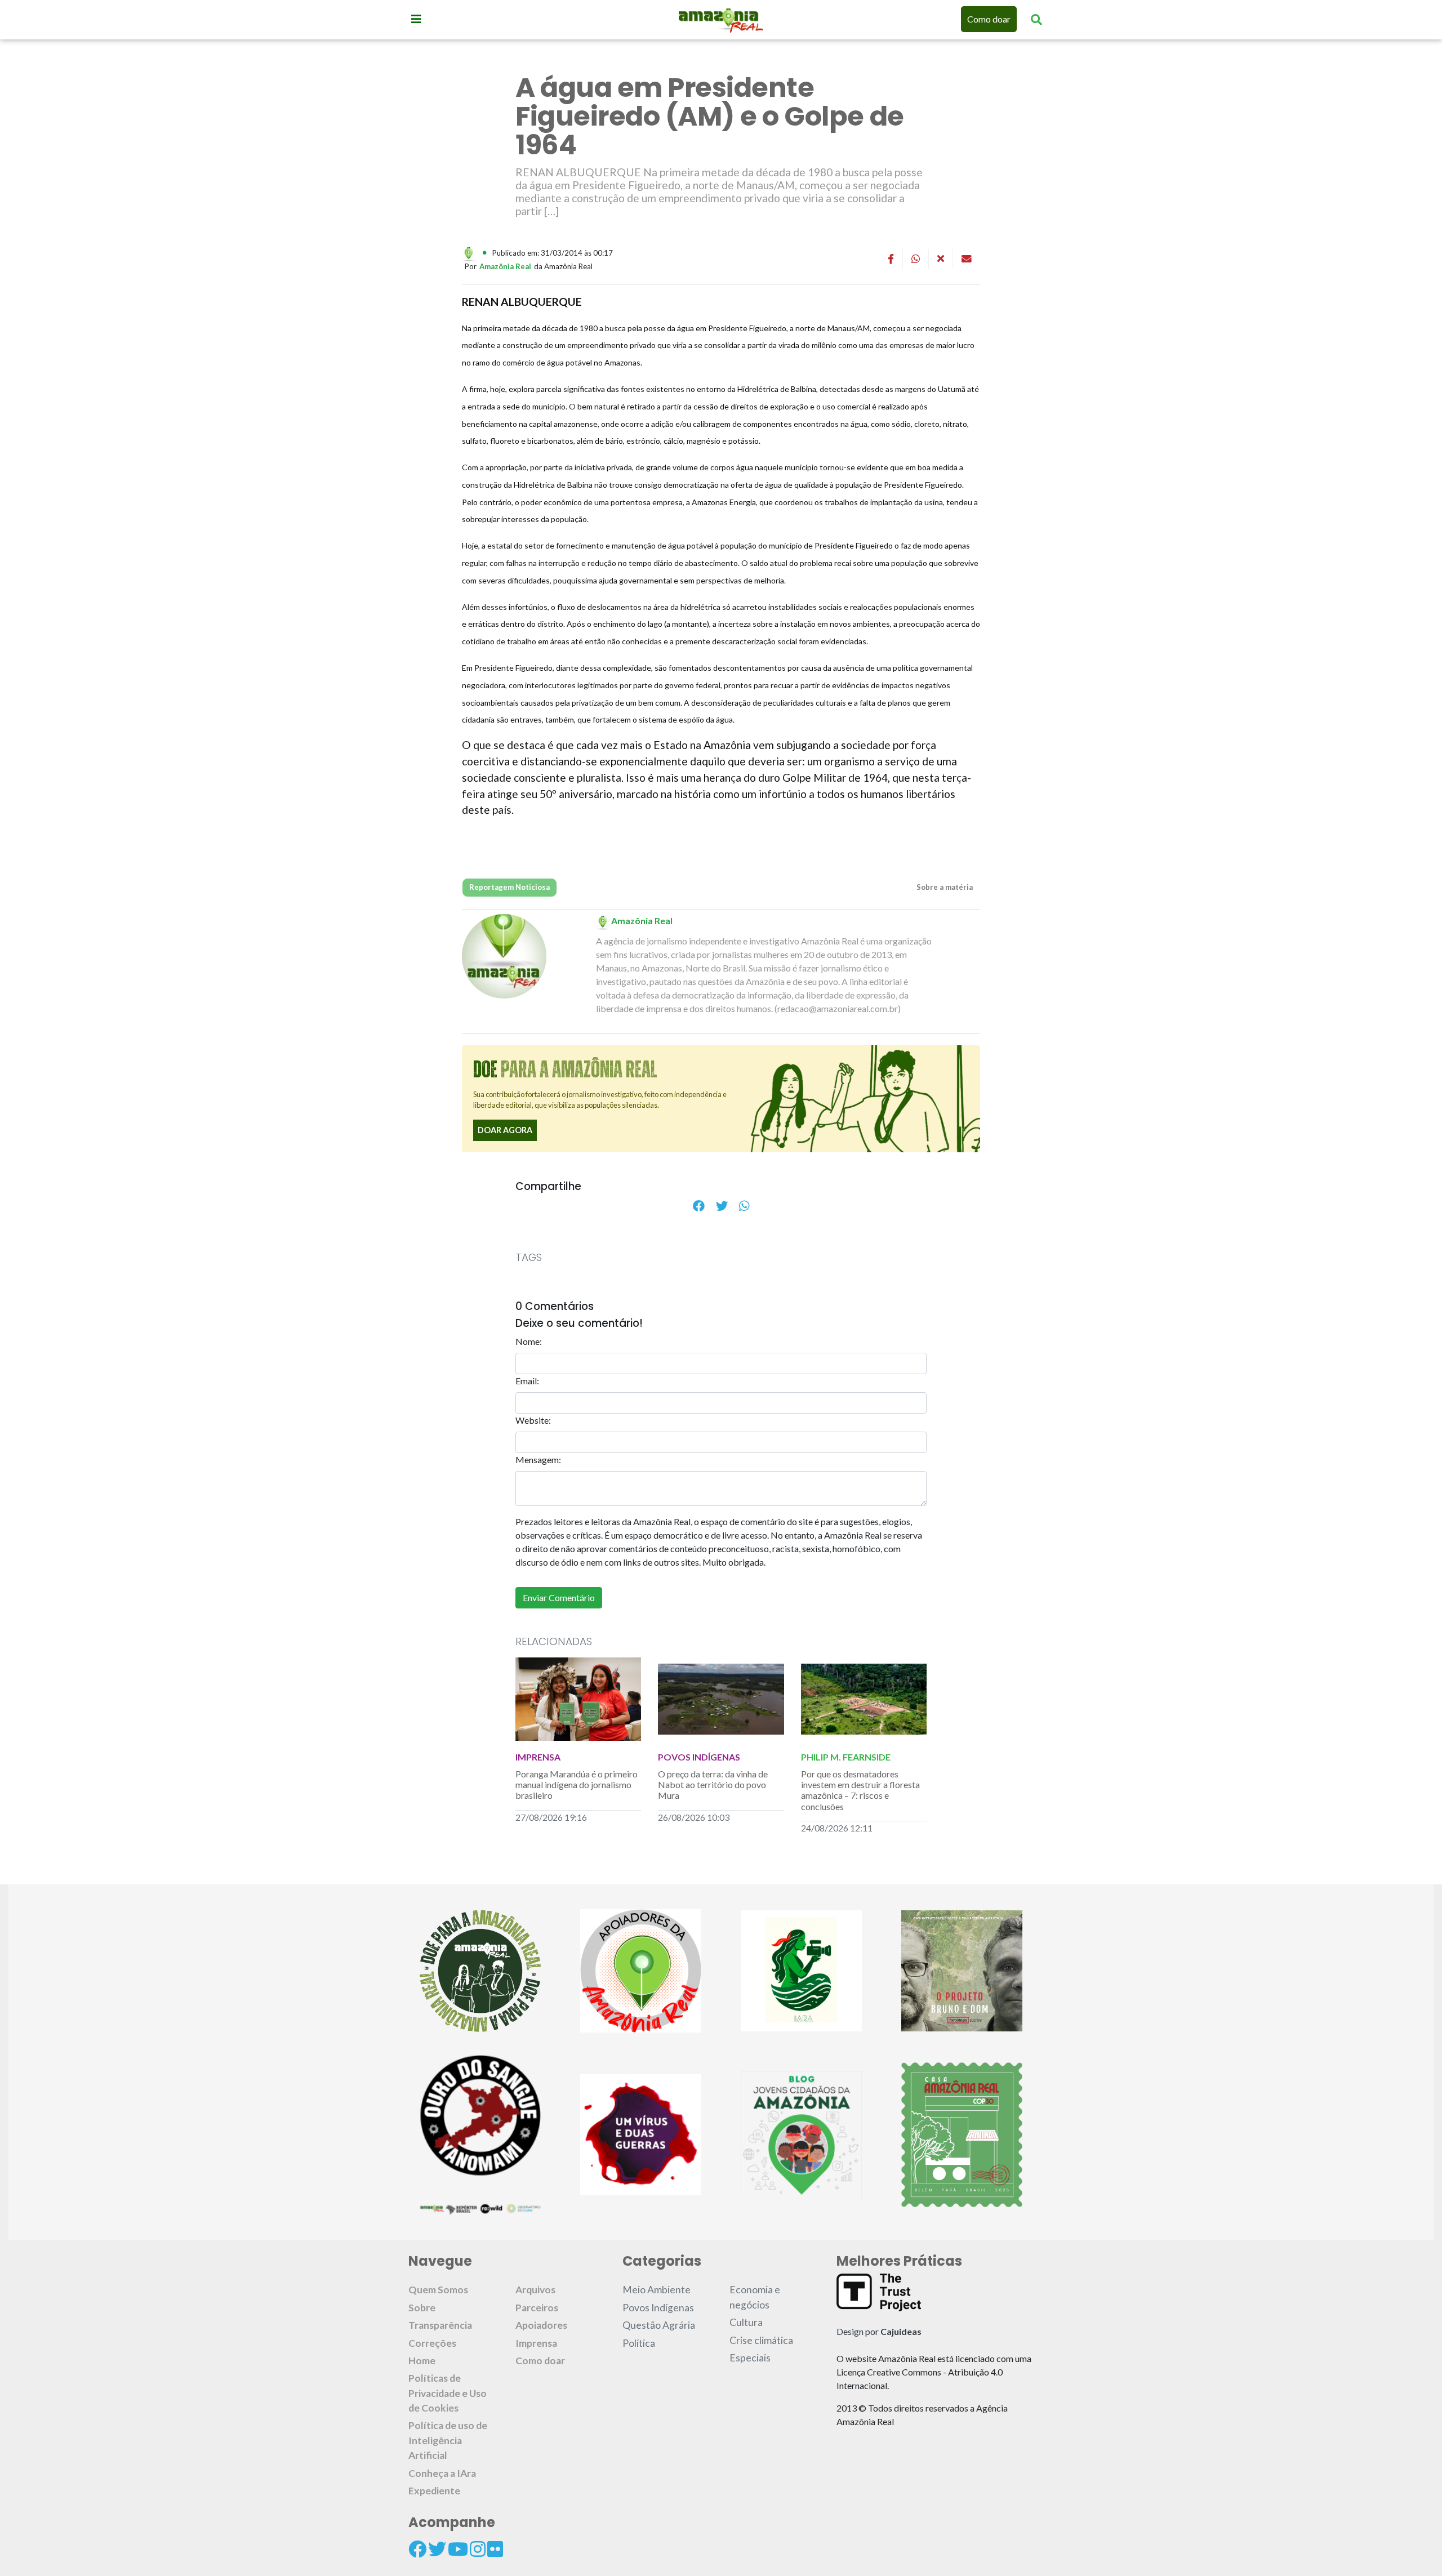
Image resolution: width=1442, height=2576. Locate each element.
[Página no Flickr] (495, 2549)
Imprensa (536, 2343)
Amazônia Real (505, 266)
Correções (432, 2343)
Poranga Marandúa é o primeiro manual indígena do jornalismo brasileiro (577, 1784)
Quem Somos (438, 2290)
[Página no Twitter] (437, 2549)
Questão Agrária (659, 2325)
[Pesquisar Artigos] (1036, 19)
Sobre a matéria (944, 887)
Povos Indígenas (658, 2308)
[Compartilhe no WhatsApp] (744, 1206)
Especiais (750, 2358)
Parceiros (537, 2308)
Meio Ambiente (657, 2290)
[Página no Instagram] (478, 2549)
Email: (527, 1381)
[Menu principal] (416, 19)
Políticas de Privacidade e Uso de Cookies (448, 2393)
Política (639, 2343)
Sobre (422, 2308)
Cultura (746, 2322)
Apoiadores (541, 2325)
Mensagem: (538, 1459)
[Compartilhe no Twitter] (722, 1206)
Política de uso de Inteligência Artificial (448, 2440)
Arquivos (535, 2290)
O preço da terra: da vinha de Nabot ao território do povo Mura (713, 1784)
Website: (533, 1420)
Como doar (989, 19)
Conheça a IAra (442, 2473)
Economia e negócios (755, 2297)
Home (422, 2361)
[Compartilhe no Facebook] (699, 1206)
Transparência (440, 2325)
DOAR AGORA (505, 1130)
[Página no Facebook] (417, 2549)
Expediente (434, 2491)
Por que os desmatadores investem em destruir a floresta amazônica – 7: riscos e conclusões (860, 1790)
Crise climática (761, 2340)
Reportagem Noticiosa (509, 887)
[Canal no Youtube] (458, 2549)
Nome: (529, 1341)
